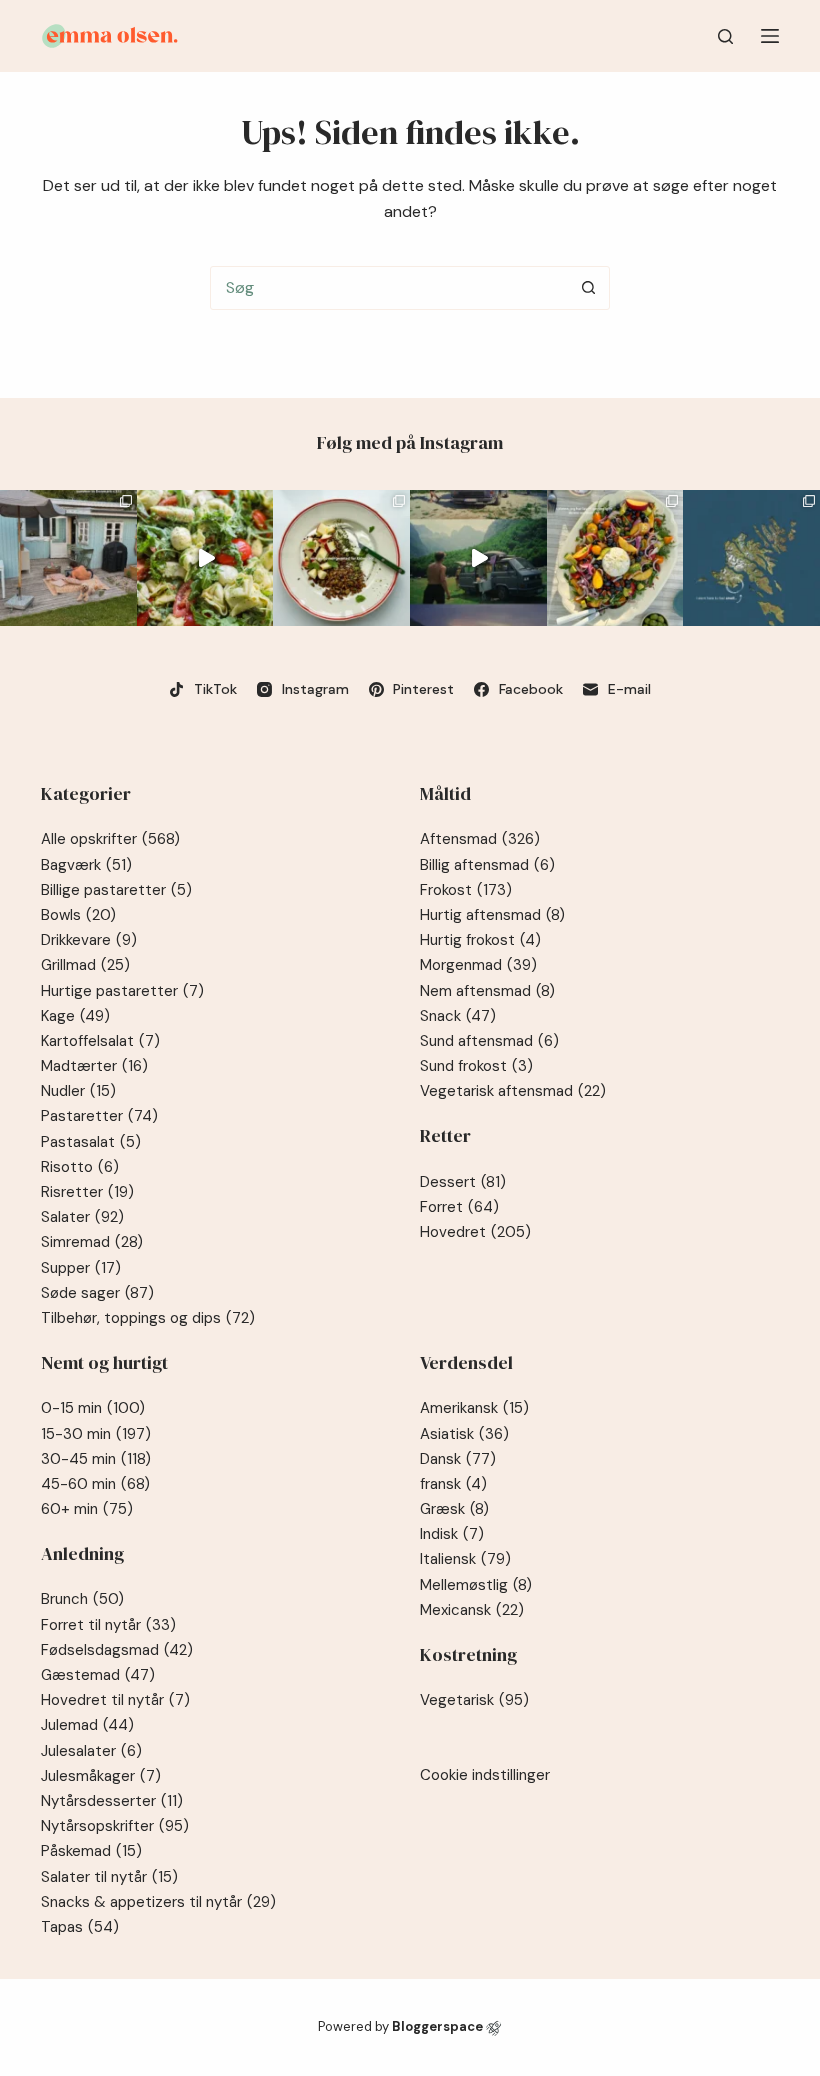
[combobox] (389, 288)
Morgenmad (478, 965)
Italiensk (465, 1559)
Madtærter (94, 1066)
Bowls (78, 915)
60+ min (87, 1509)
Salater (82, 1217)
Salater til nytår (109, 1877)
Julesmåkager (101, 1776)
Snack (458, 1016)
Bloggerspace (437, 2026)
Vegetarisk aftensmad (513, 1091)
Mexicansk (472, 1610)
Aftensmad (480, 839)
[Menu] (770, 36)
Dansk (458, 1459)
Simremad (92, 1242)
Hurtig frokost (480, 940)
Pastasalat (91, 1142)
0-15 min (93, 1408)
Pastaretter (99, 1116)
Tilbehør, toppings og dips (148, 1318)
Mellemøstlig (476, 1585)
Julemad (87, 1725)
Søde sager (97, 1293)
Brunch (82, 1599)
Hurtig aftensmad (492, 915)
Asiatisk (464, 1434)
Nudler (78, 1091)
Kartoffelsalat (100, 1041)
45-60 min (95, 1484)
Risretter (87, 1192)
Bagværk (86, 865)
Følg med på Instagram (410, 442)
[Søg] (725, 36)
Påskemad (91, 1851)
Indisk (452, 1534)
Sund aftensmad (489, 1041)
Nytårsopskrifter (115, 1826)
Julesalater (91, 1751)
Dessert (463, 1182)
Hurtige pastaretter (122, 991)
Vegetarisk (474, 1700)
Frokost (466, 890)
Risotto (80, 1167)
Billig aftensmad (487, 865)
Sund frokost (476, 1066)
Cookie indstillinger (485, 1775)
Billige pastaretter (116, 890)
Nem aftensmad (487, 991)
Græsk (454, 1509)
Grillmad (85, 965)
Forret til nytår (108, 1625)
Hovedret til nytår (115, 1700)
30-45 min (96, 1459)
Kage (75, 1016)
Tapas (80, 1927)
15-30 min (96, 1434)
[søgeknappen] (588, 288)
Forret (459, 1207)
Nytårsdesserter (112, 1801)
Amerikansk (474, 1408)
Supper (81, 1268)
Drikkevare (89, 940)
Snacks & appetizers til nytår (158, 1902)
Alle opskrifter (110, 839)
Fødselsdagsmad (117, 1650)
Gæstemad (98, 1675)
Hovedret (475, 1232)
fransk (453, 1484)
